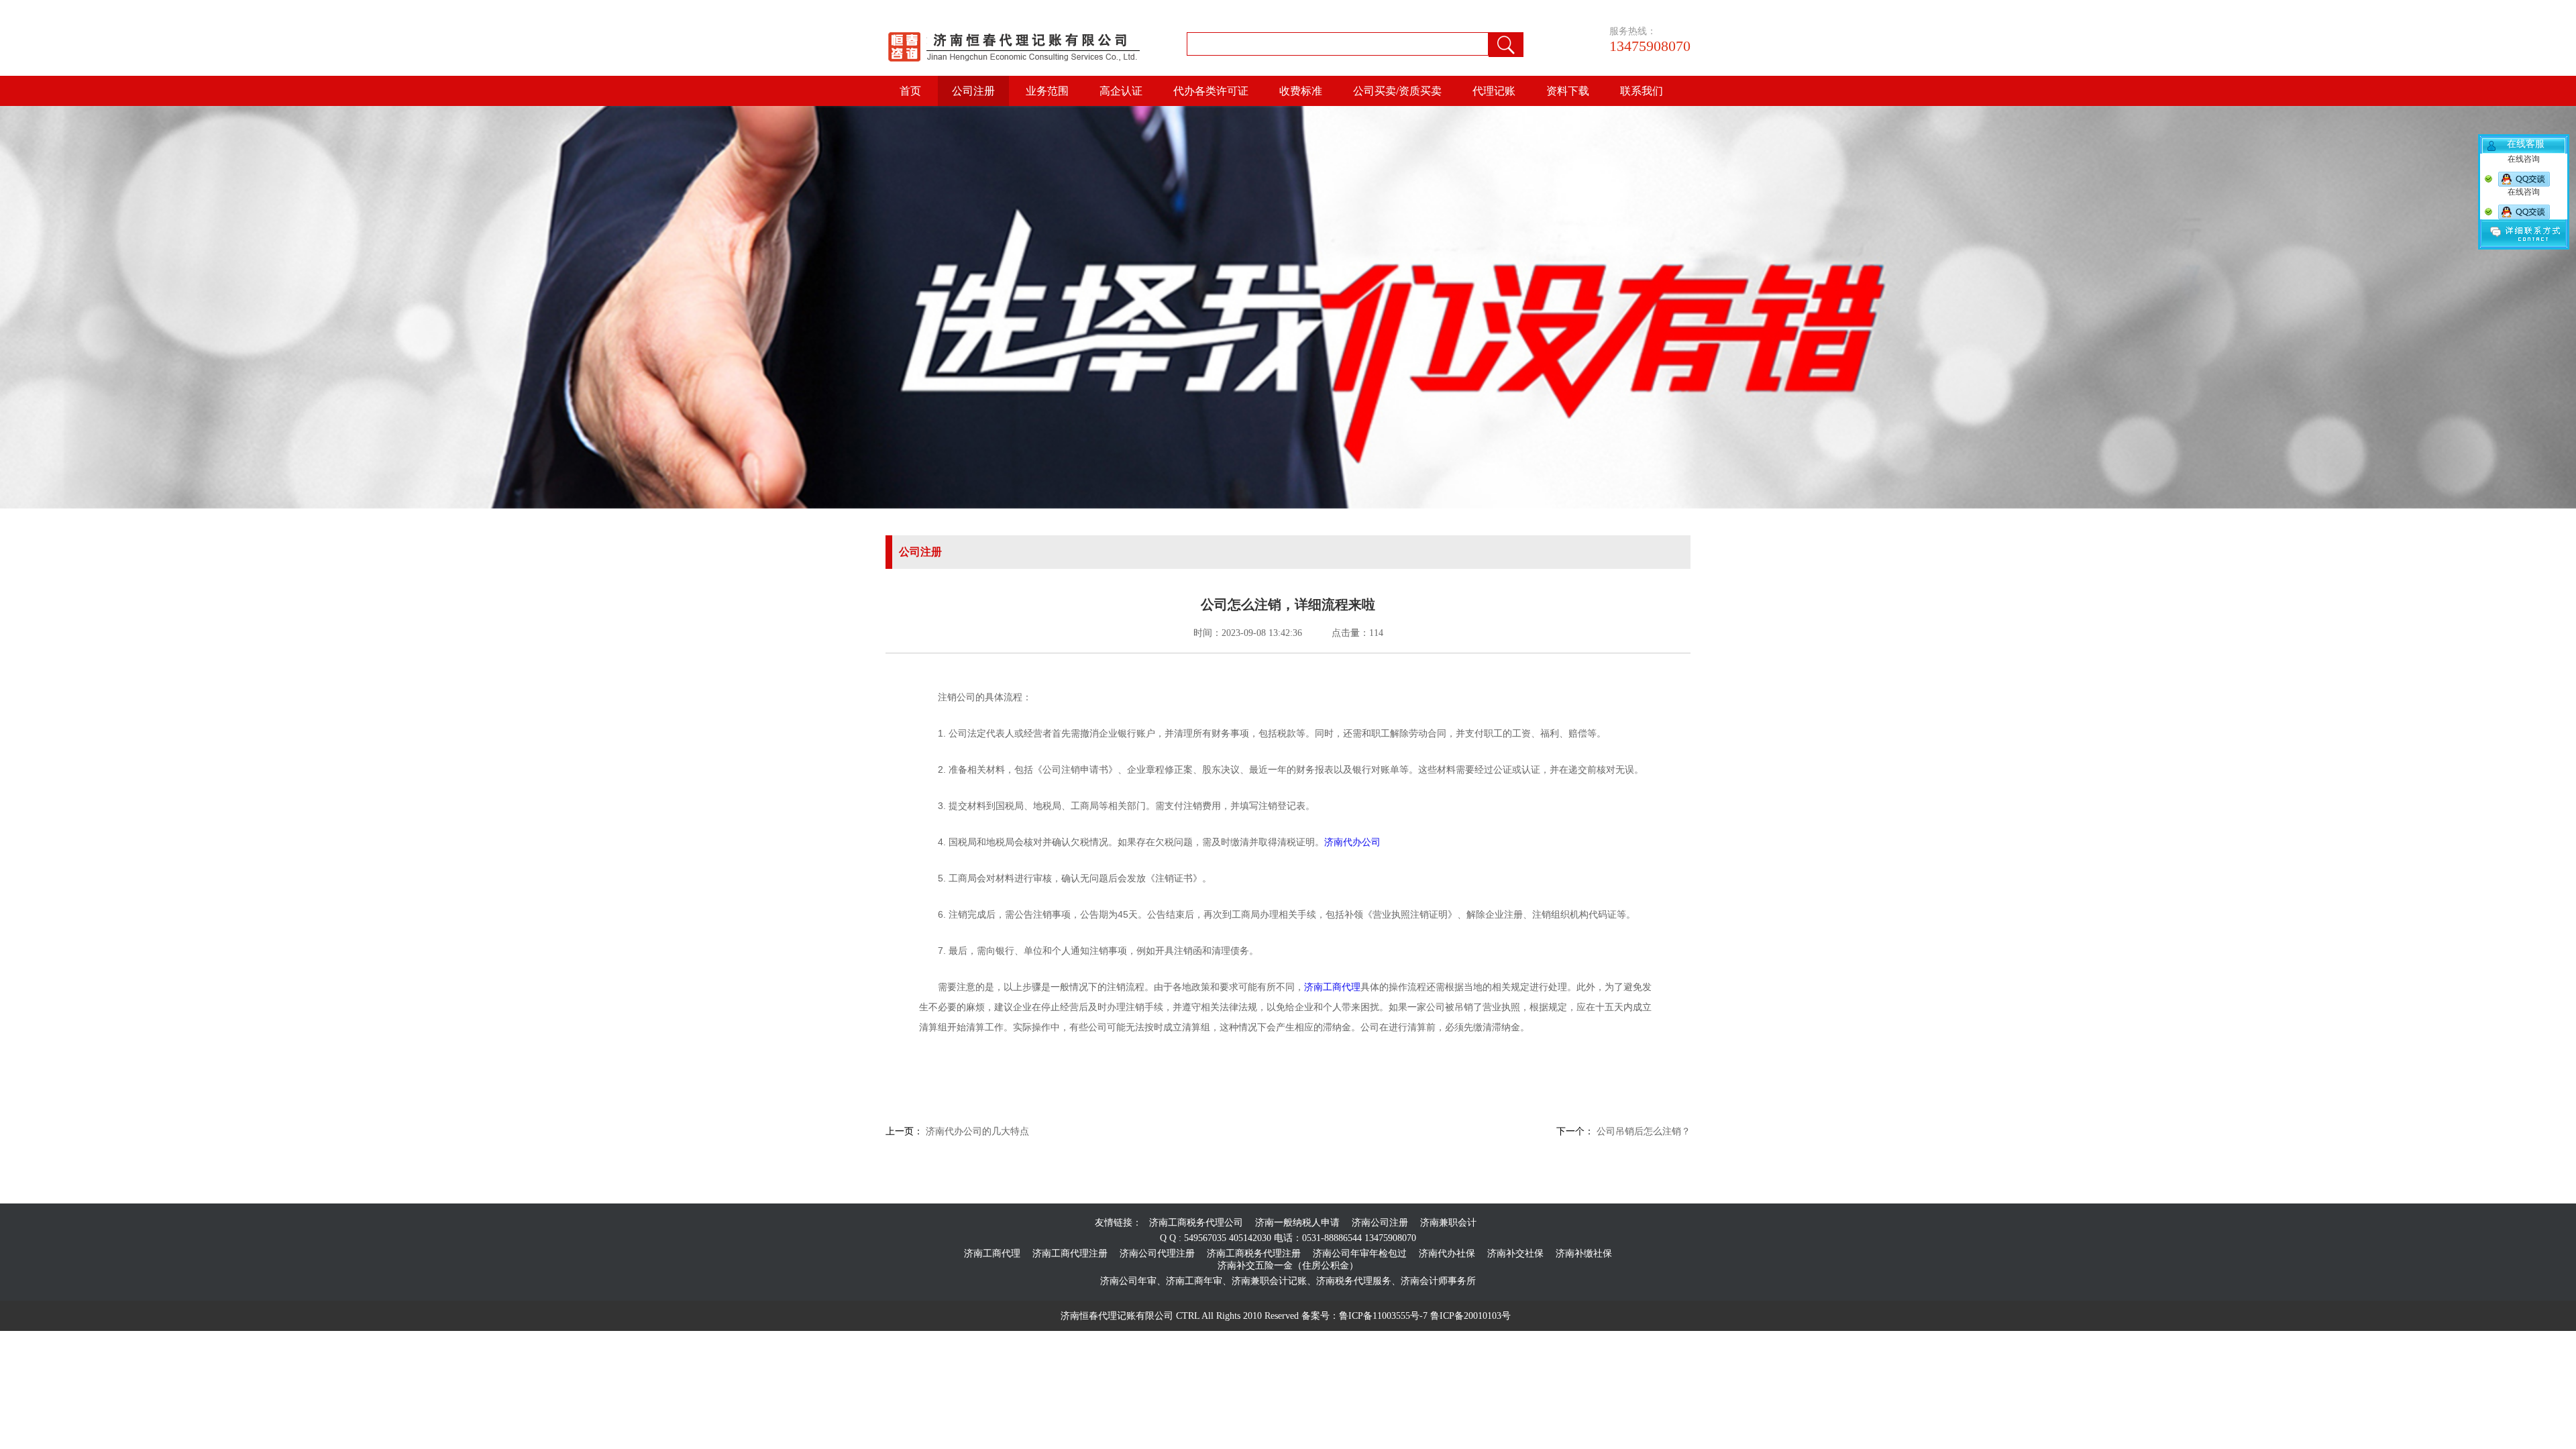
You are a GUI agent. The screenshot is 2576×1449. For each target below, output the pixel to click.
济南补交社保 (1515, 1253)
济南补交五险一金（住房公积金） (1288, 1266)
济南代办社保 (1447, 1253)
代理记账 (1494, 91)
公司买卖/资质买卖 (1397, 91)
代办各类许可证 (1211, 91)
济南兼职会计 (1448, 1223)
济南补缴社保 (1584, 1253)
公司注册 (973, 91)
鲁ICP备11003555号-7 (1383, 1316)
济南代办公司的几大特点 (976, 1131)
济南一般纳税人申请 (1297, 1223)
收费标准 (1301, 91)
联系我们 (1642, 91)
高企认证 (1121, 91)
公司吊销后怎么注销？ (1642, 1131)
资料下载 (1568, 91)
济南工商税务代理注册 (1254, 1253)
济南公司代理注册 (1157, 1253)
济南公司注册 (1380, 1223)
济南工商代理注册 (1070, 1253)
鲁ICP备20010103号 (1470, 1316)
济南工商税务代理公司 (1196, 1223)
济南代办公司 (1352, 842)
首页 (910, 91)
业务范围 (1047, 91)
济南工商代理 (1332, 987)
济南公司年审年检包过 (1360, 1253)
